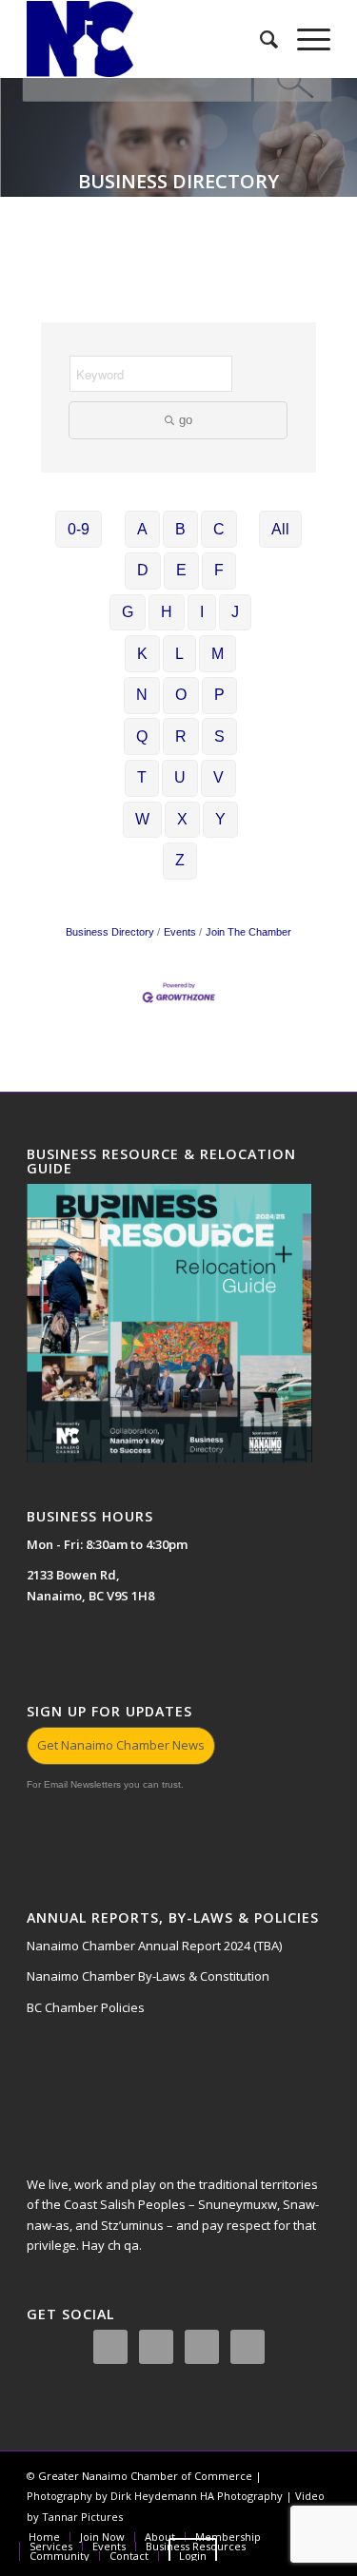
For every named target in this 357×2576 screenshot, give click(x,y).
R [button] (181, 736)
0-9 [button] (79, 529)
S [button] (219, 736)
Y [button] (220, 819)
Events (180, 932)
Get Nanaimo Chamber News (121, 1745)
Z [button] (180, 860)
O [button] (181, 695)
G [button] (128, 612)
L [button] (179, 654)
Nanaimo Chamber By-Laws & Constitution (148, 1976)
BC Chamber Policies (86, 2007)
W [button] (142, 819)
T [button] (142, 777)
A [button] (142, 529)
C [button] (219, 529)
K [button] (142, 654)
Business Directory (110, 932)
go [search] (186, 420)
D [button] (143, 570)
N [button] (142, 695)
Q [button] (142, 736)
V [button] (218, 777)
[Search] (259, 39)
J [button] (235, 612)
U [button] (180, 777)
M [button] (218, 654)
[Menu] (304, 39)
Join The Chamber (248, 932)
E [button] (181, 570)
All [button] (280, 529)
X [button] (182, 819)
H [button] (167, 612)
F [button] (219, 570)
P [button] (219, 695)
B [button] (180, 529)
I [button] (202, 612)
